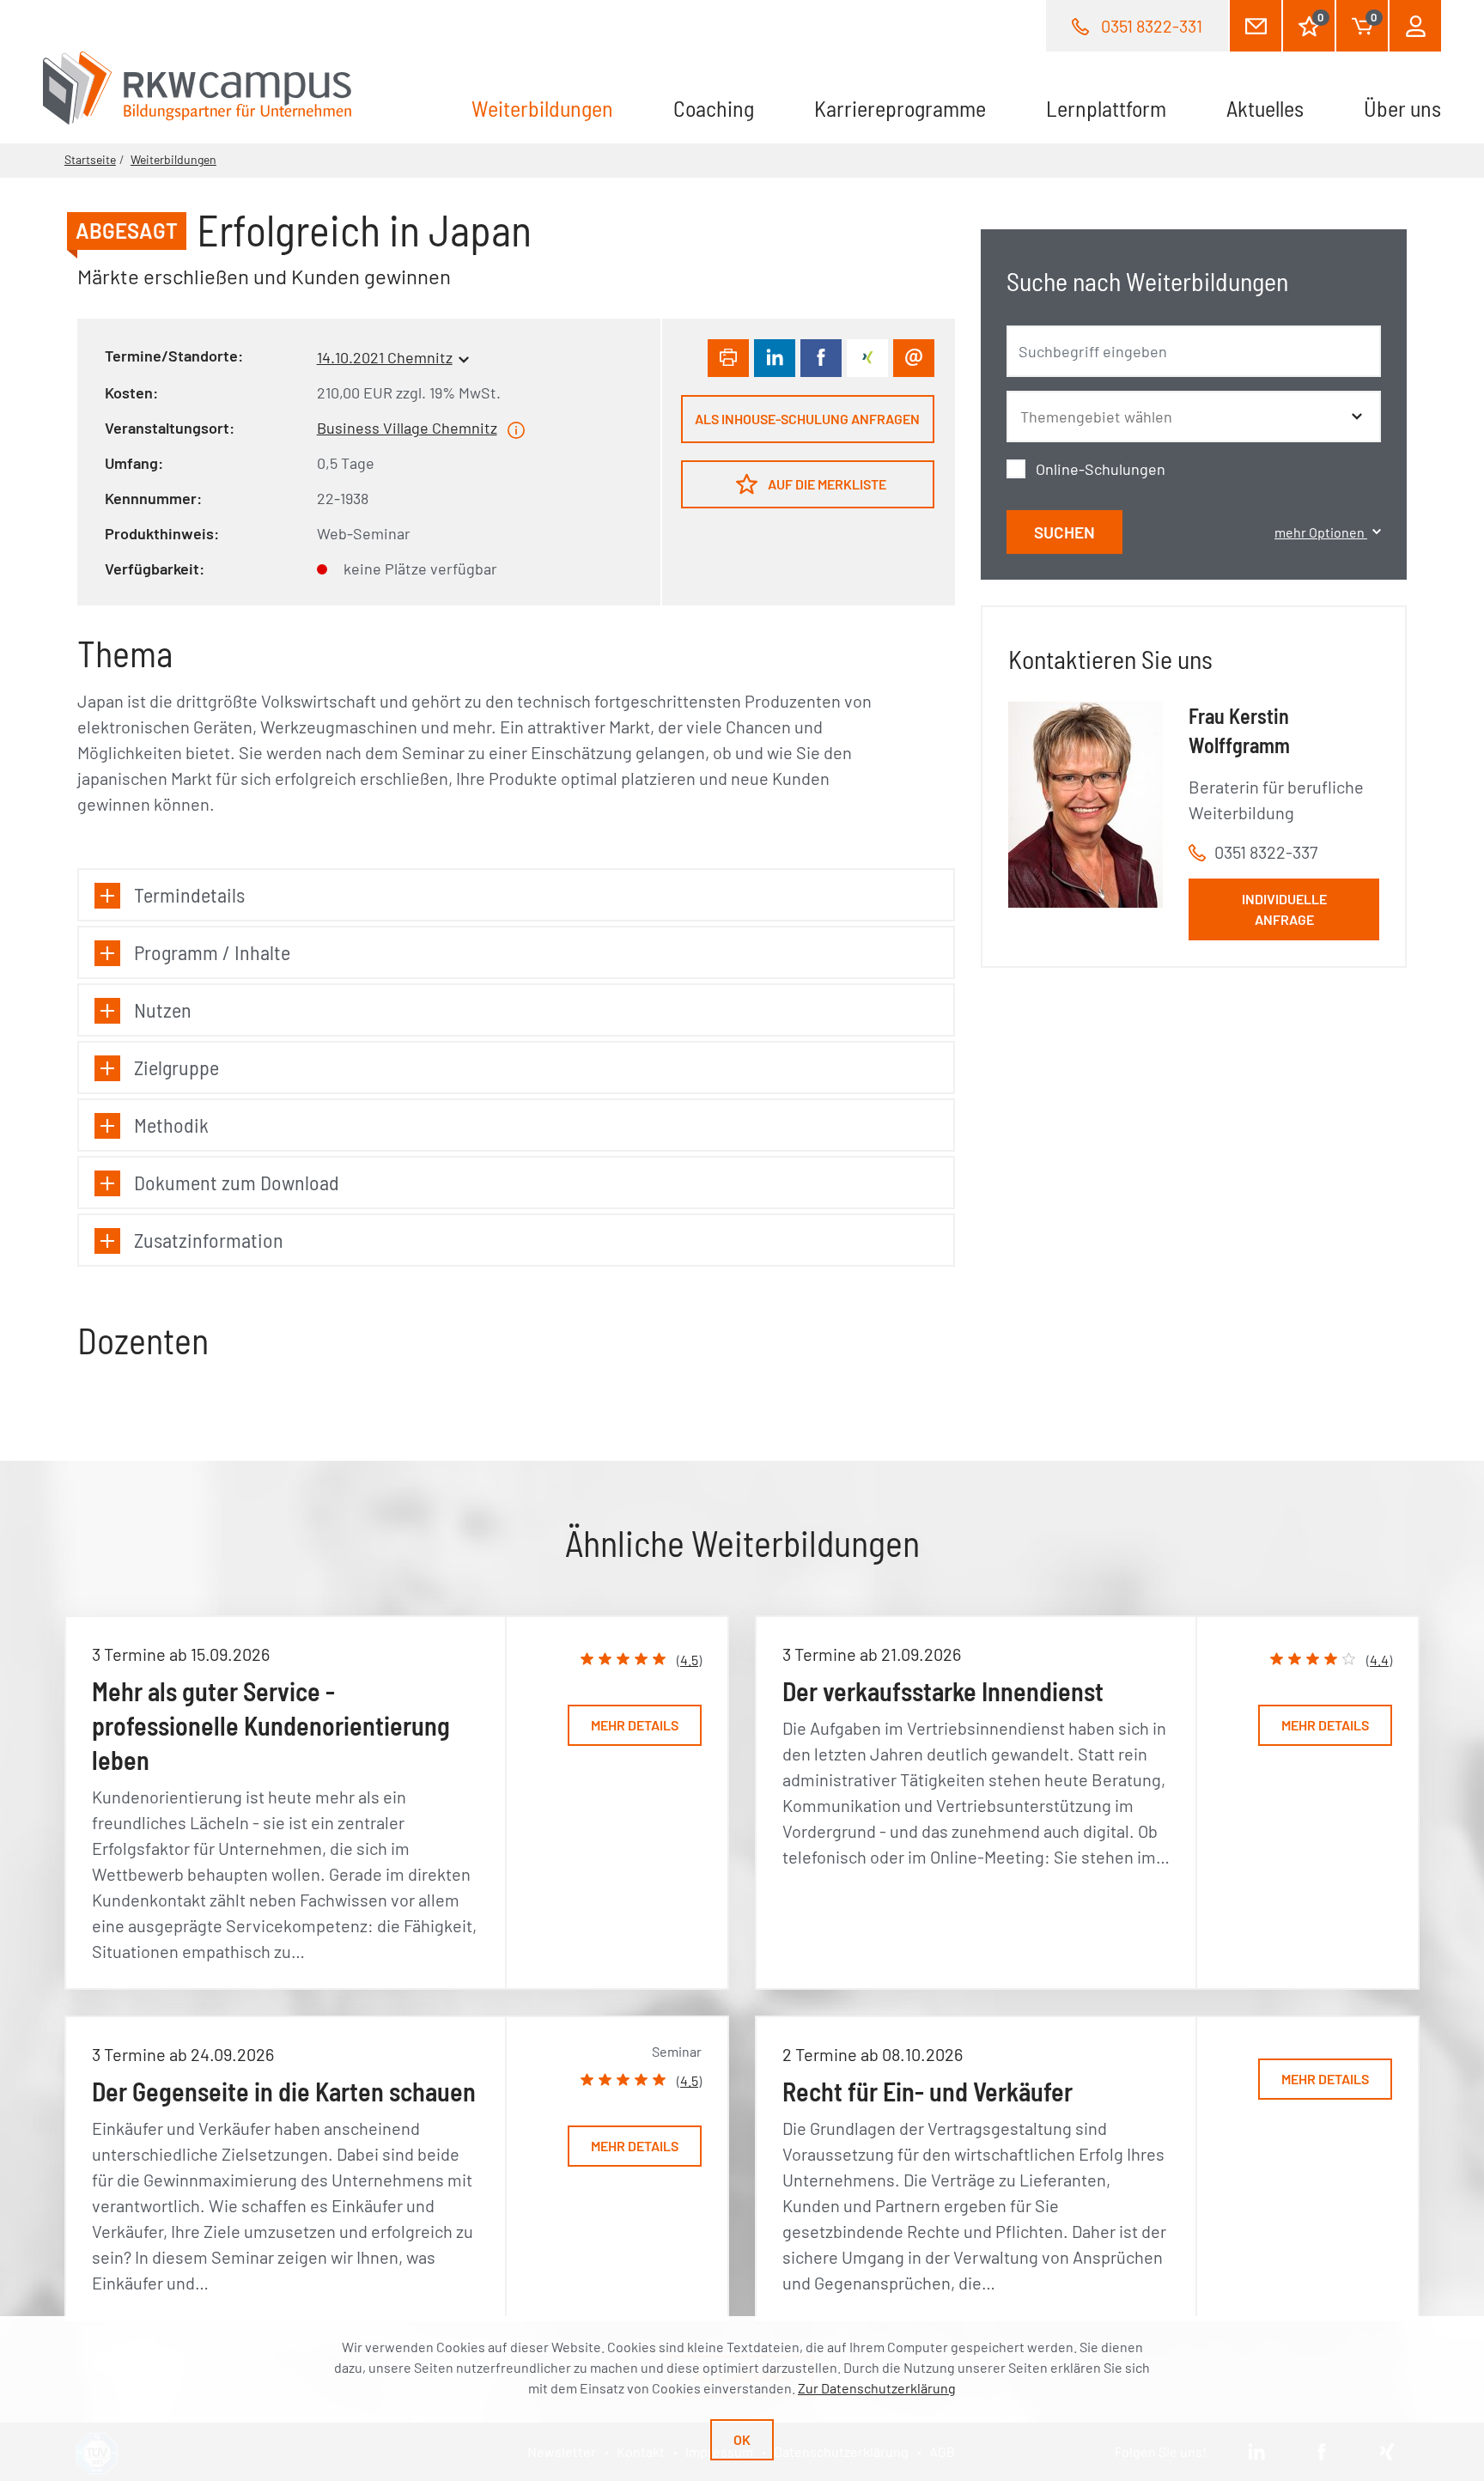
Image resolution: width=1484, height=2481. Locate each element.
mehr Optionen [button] (1321, 532)
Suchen (1064, 532)
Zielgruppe (176, 1067)
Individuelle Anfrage (1284, 909)
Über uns (1402, 108)
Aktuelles (1265, 108)
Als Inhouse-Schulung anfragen (807, 419)
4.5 (689, 1660)
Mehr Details (635, 1725)
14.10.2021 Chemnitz (385, 357)
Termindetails (189, 894)
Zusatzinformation (209, 1240)
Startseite (90, 159)
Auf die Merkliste (826, 484)
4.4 (1379, 1660)
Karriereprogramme (900, 108)
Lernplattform (1106, 108)
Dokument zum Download (237, 1182)
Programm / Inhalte (212, 952)
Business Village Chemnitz (407, 428)
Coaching (714, 108)
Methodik (171, 1125)
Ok (742, 2439)
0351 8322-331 (1152, 26)
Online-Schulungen (1101, 469)
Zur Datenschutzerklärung (877, 2388)
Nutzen (163, 1009)
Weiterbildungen (557, 108)
